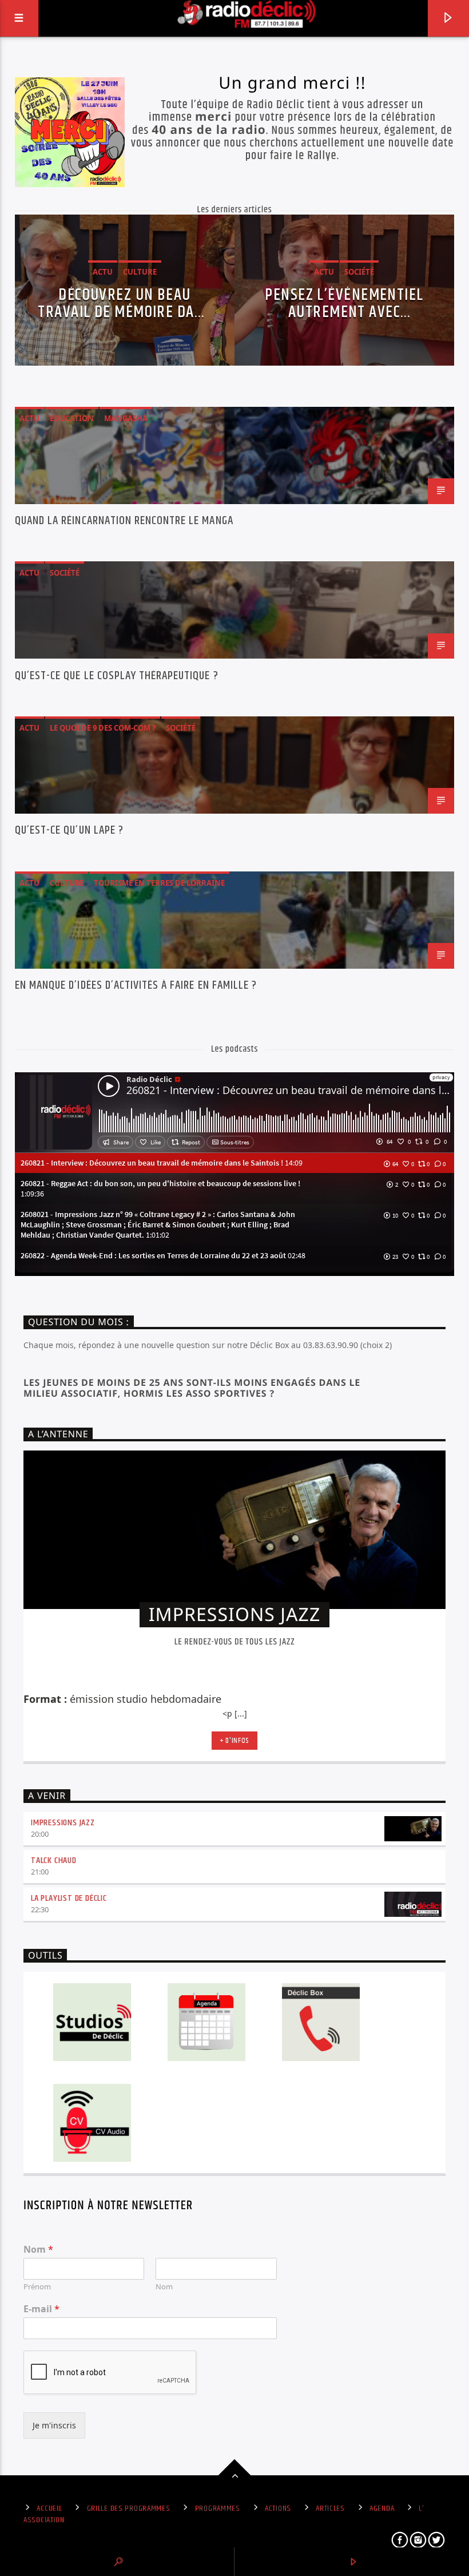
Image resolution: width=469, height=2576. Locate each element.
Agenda (382, 2508)
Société (65, 573)
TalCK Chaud (54, 1860)
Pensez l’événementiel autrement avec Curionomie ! (344, 303)
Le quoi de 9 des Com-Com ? (103, 728)
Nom (38, 2250)
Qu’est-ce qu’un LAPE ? (69, 832)
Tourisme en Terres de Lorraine (159, 883)
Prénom (37, 2287)
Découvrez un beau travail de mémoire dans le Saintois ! (124, 303)
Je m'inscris (54, 2425)
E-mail (41, 2309)
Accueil (49, 2508)
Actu (29, 418)
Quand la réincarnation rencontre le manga (124, 522)
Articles (330, 2508)
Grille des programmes (129, 2508)
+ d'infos (234, 1741)
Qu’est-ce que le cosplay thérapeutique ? (117, 677)
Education (72, 418)
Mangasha (126, 418)
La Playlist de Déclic (69, 1898)
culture (67, 883)
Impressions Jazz (63, 1823)
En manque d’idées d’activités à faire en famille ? (136, 987)
